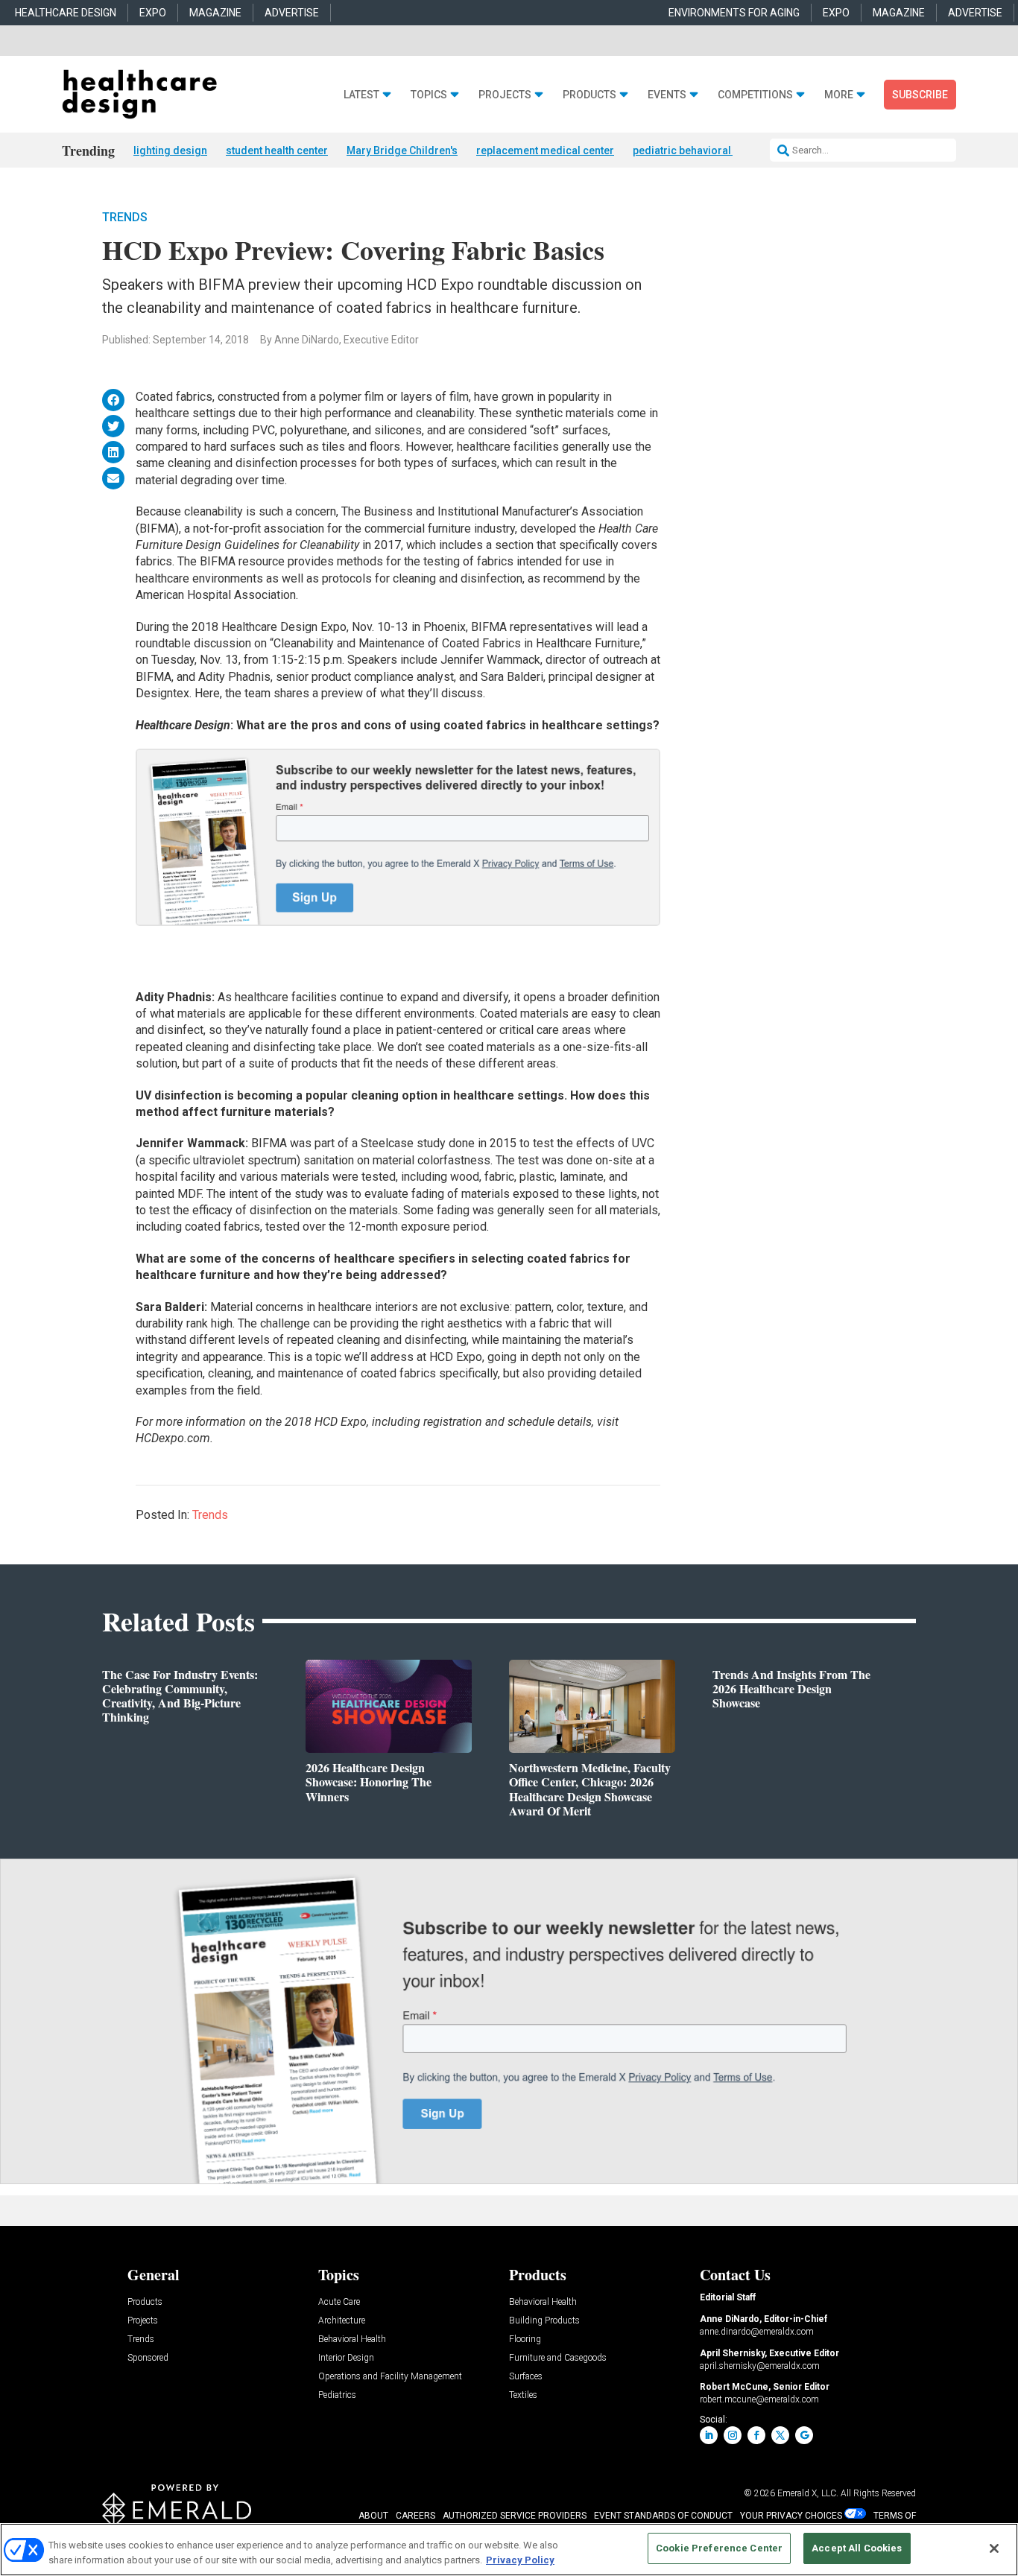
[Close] (994, 2548)
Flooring (525, 2339)
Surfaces (526, 2377)
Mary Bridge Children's (402, 150)
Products (589, 95)
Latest (361, 95)
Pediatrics (337, 2395)
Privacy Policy (520, 2560)
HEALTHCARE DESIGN (66, 13)
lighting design (170, 150)
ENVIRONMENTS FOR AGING (734, 13)
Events (667, 95)
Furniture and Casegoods (558, 2358)
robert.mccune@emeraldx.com (759, 2399)
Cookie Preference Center (719, 2548)
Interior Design (346, 2358)
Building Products (544, 2321)
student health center (277, 150)
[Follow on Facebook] (756, 2435)
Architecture (342, 2321)
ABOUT (373, 2516)
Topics (429, 95)
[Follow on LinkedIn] (709, 2435)
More (839, 95)
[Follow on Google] (804, 2435)
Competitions (755, 95)
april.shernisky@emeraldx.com (760, 2366)
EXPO (153, 13)
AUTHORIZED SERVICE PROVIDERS (515, 2516)
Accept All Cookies (857, 2548)
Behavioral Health (352, 2339)
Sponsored (148, 2358)
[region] (509, 2550)
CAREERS (415, 2516)
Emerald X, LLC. (808, 2493)
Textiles (523, 2395)
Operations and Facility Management (390, 2377)
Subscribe (920, 95)
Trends (125, 217)
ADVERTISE (292, 13)
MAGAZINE (215, 13)
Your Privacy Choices (791, 2516)
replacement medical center (545, 150)
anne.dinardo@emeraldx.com (757, 2332)
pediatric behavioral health (698, 150)
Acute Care (339, 2302)
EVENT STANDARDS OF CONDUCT (663, 2516)
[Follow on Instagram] (733, 2435)
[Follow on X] (780, 2435)
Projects (505, 95)
